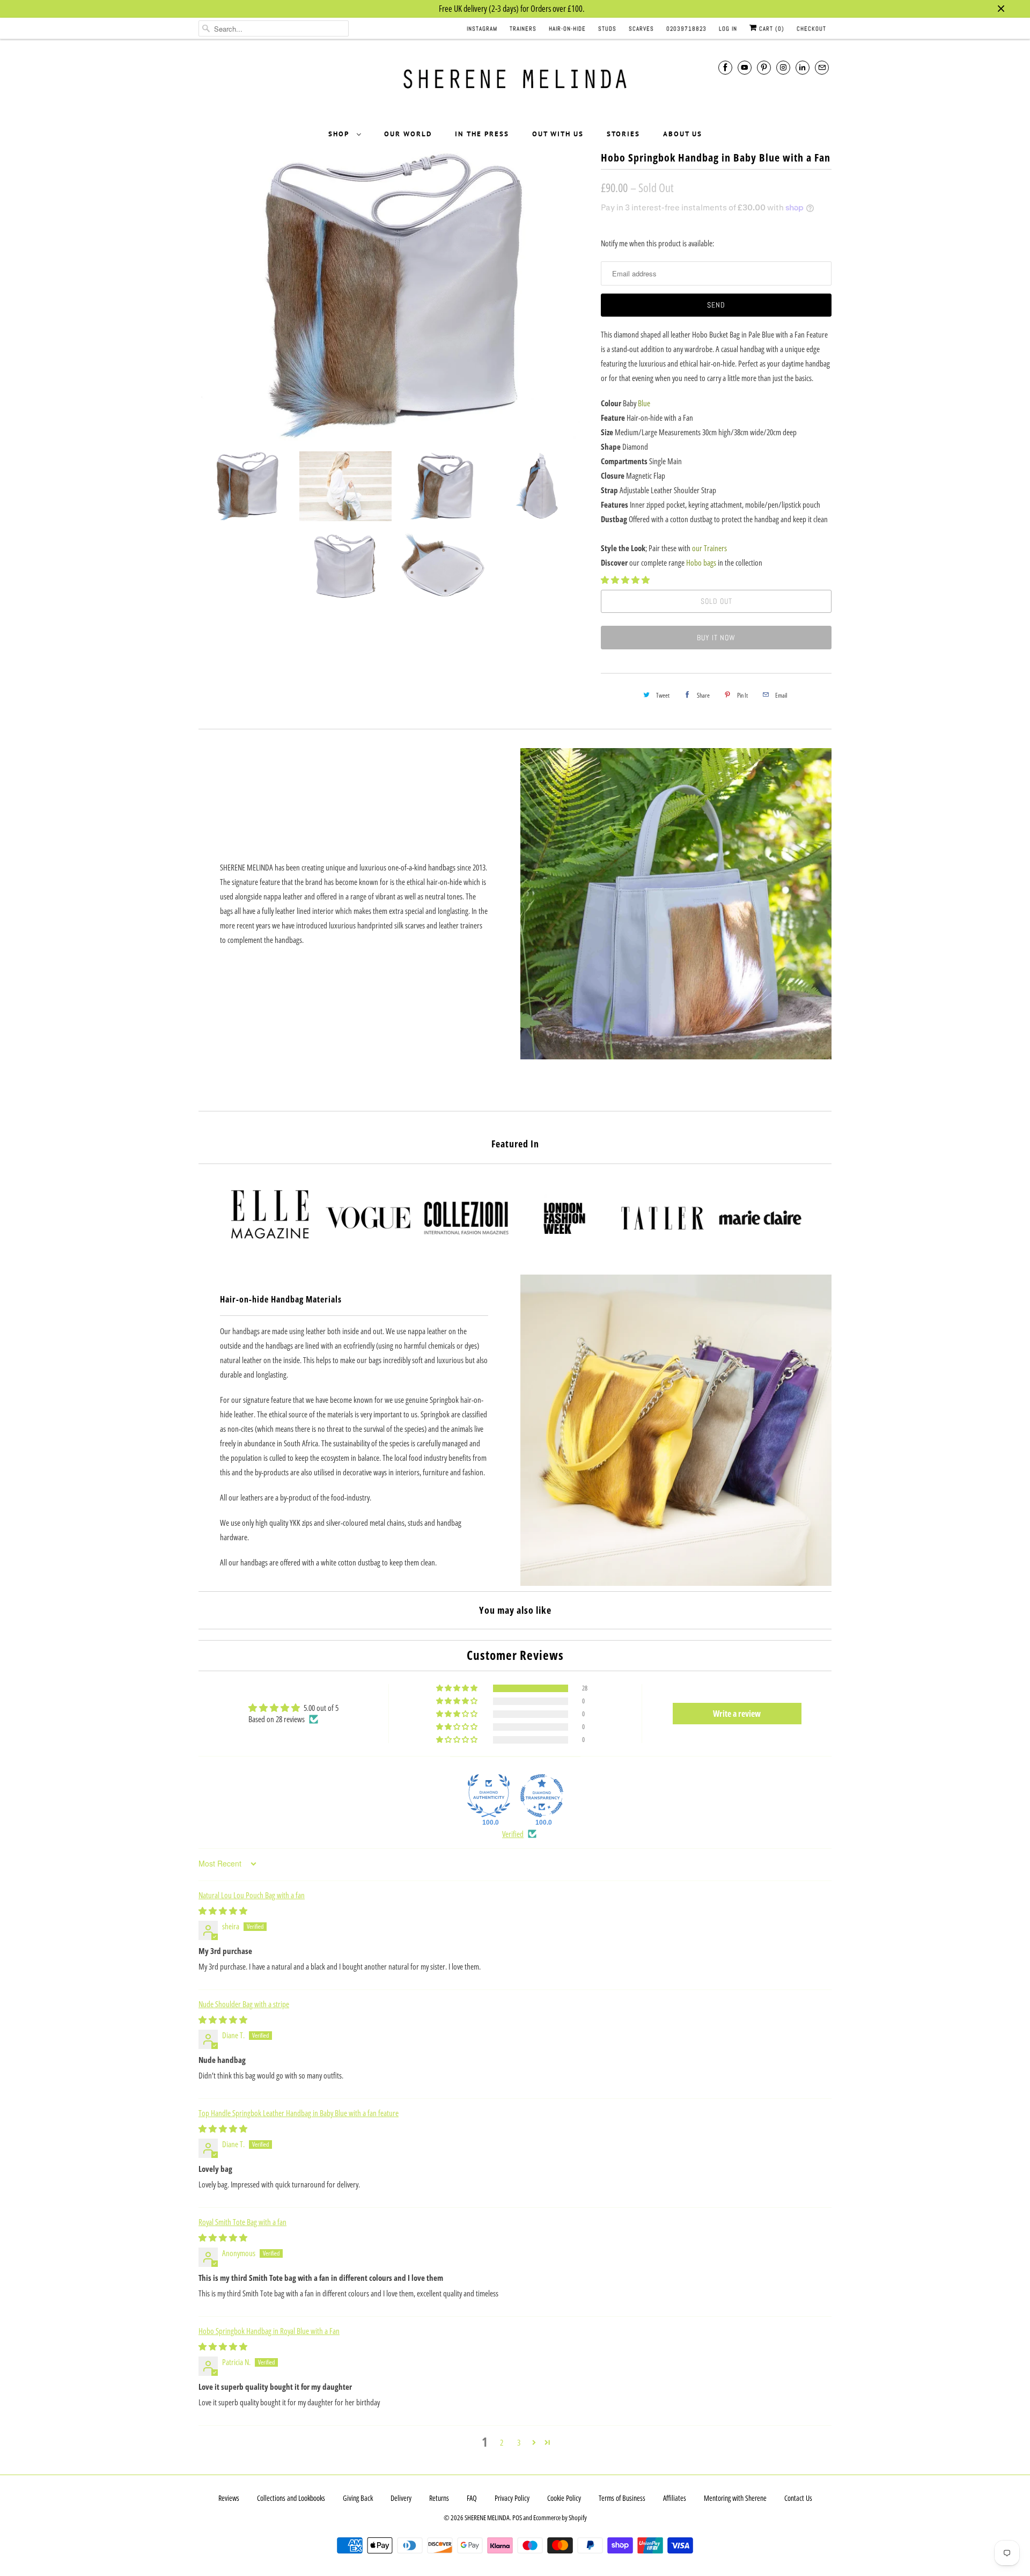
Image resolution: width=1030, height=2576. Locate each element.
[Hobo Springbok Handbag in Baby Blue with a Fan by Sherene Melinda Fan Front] (394, 296)
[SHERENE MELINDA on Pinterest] (764, 67)
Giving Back (358, 2498)
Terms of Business (622, 2498)
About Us (683, 134)
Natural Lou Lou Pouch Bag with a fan (252, 1895)
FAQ (472, 2498)
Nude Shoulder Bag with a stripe (244, 2004)
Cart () (771, 28)
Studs (607, 28)
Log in (728, 28)
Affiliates (675, 2498)
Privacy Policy (512, 2498)
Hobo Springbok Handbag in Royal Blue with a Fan (269, 2331)
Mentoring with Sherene (735, 2498)
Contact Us (798, 2498)
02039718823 (686, 28)
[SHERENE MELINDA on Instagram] (783, 67)
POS (517, 2518)
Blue (644, 403)
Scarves (641, 28)
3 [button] (519, 2442)
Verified (513, 1834)
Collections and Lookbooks (291, 2498)
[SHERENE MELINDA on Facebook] (725, 67)
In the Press (482, 134)
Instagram (482, 28)
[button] (625, 580)
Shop (340, 134)
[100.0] (489, 1796)
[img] (223, 1911)
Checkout (811, 28)
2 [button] (502, 2442)
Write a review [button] (737, 1714)
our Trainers (709, 548)
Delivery (401, 2498)
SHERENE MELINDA (487, 2518)
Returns (439, 2498)
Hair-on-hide (567, 28)
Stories (623, 134)
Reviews (229, 2498)
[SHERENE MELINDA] (515, 83)
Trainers (523, 28)
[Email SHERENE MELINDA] (822, 67)
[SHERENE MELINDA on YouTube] (745, 67)
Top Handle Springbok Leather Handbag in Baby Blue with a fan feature (299, 2113)
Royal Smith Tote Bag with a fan (242, 2222)
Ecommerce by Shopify (560, 2518)
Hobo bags (701, 562)
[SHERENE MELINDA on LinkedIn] (803, 67)
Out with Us (558, 134)
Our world (408, 134)
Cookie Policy (564, 2498)
